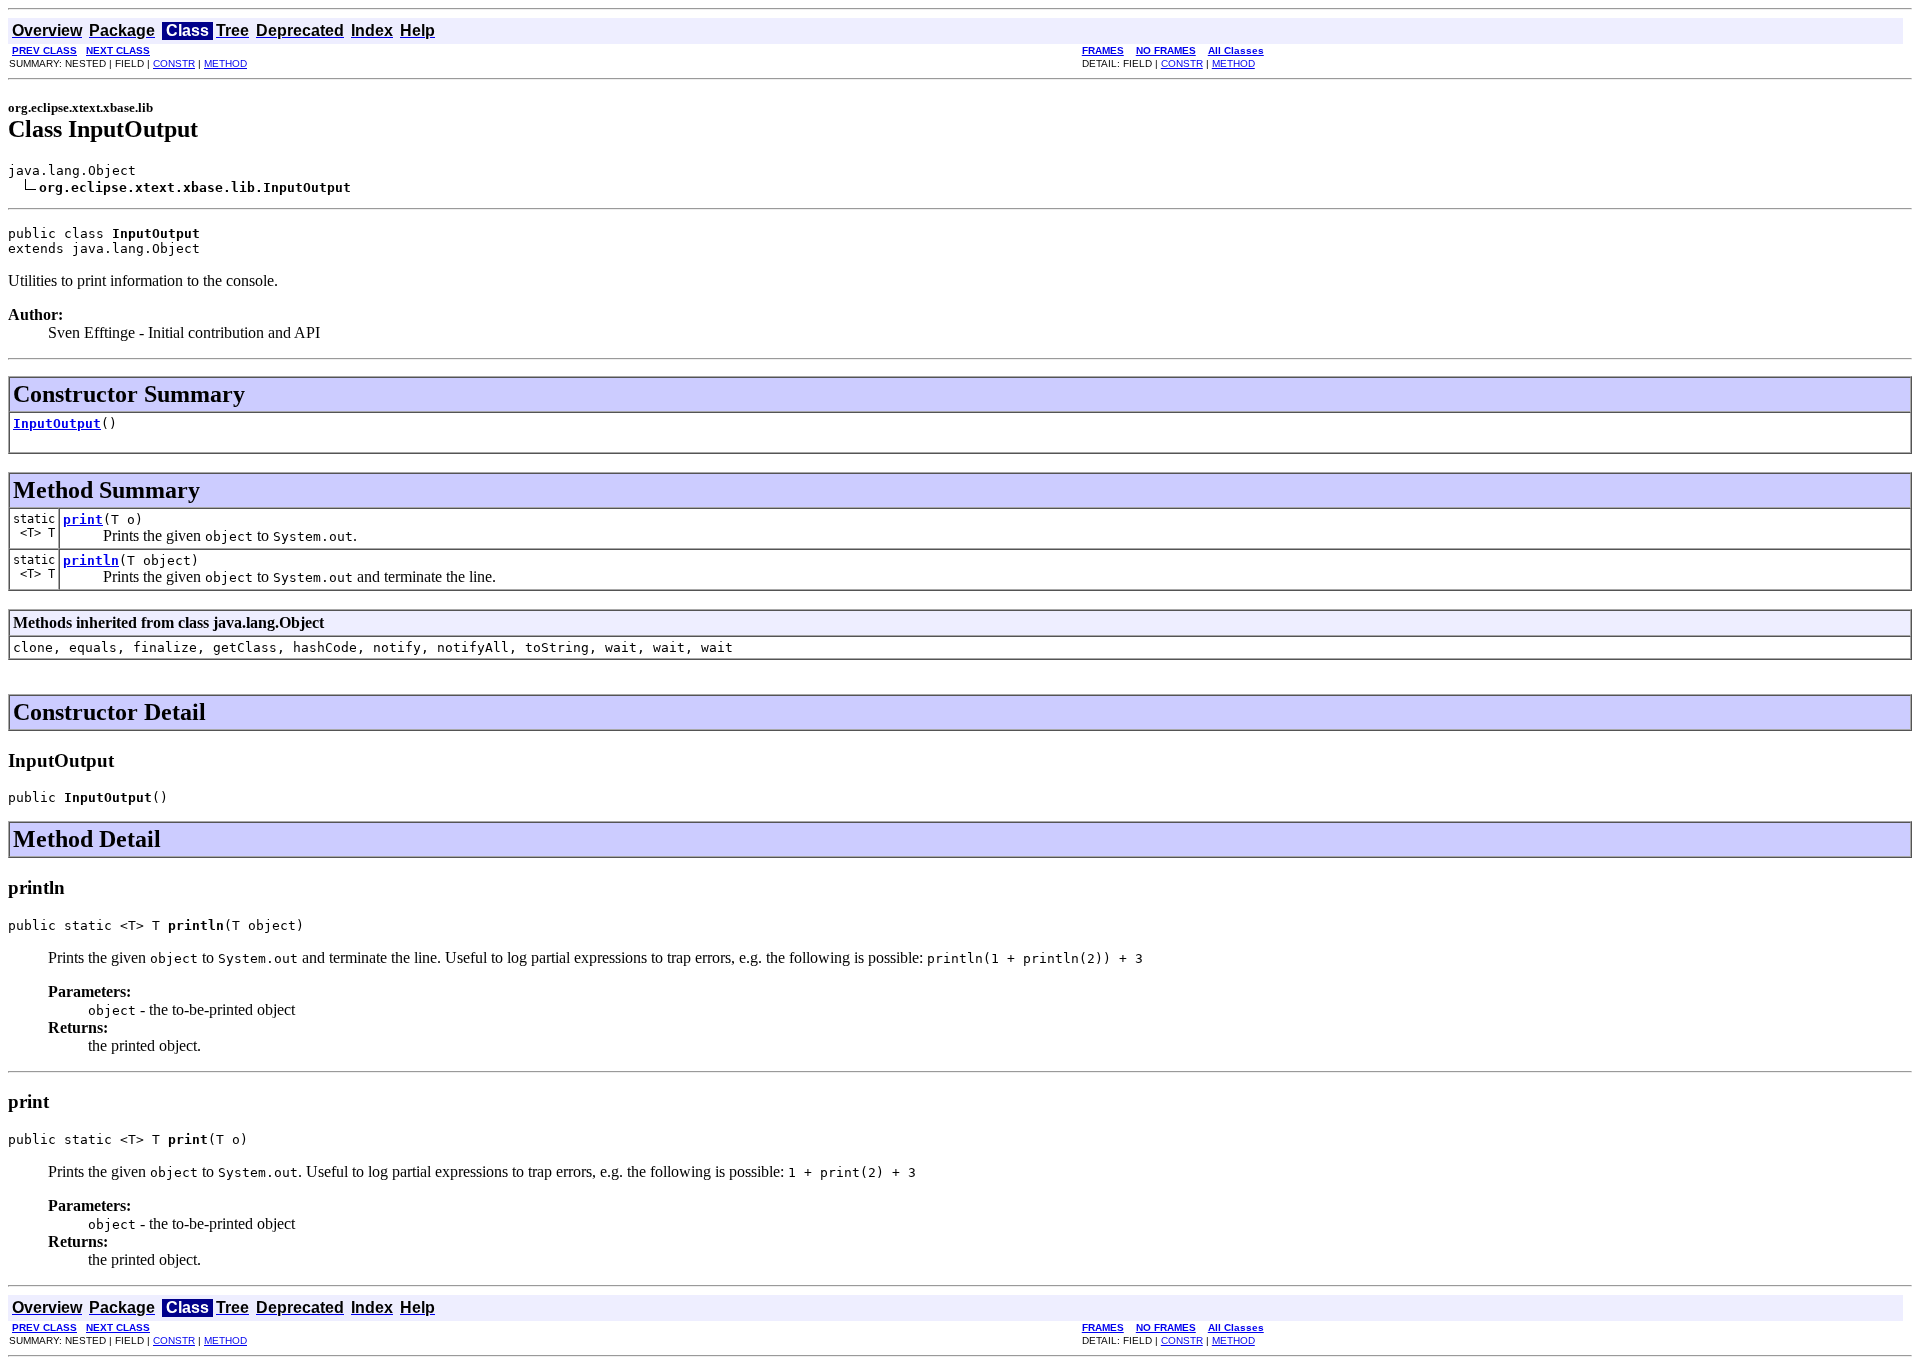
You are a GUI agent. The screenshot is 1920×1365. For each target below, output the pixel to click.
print (83, 519)
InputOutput (57, 423)
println (91, 560)
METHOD (225, 63)
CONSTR (174, 63)
